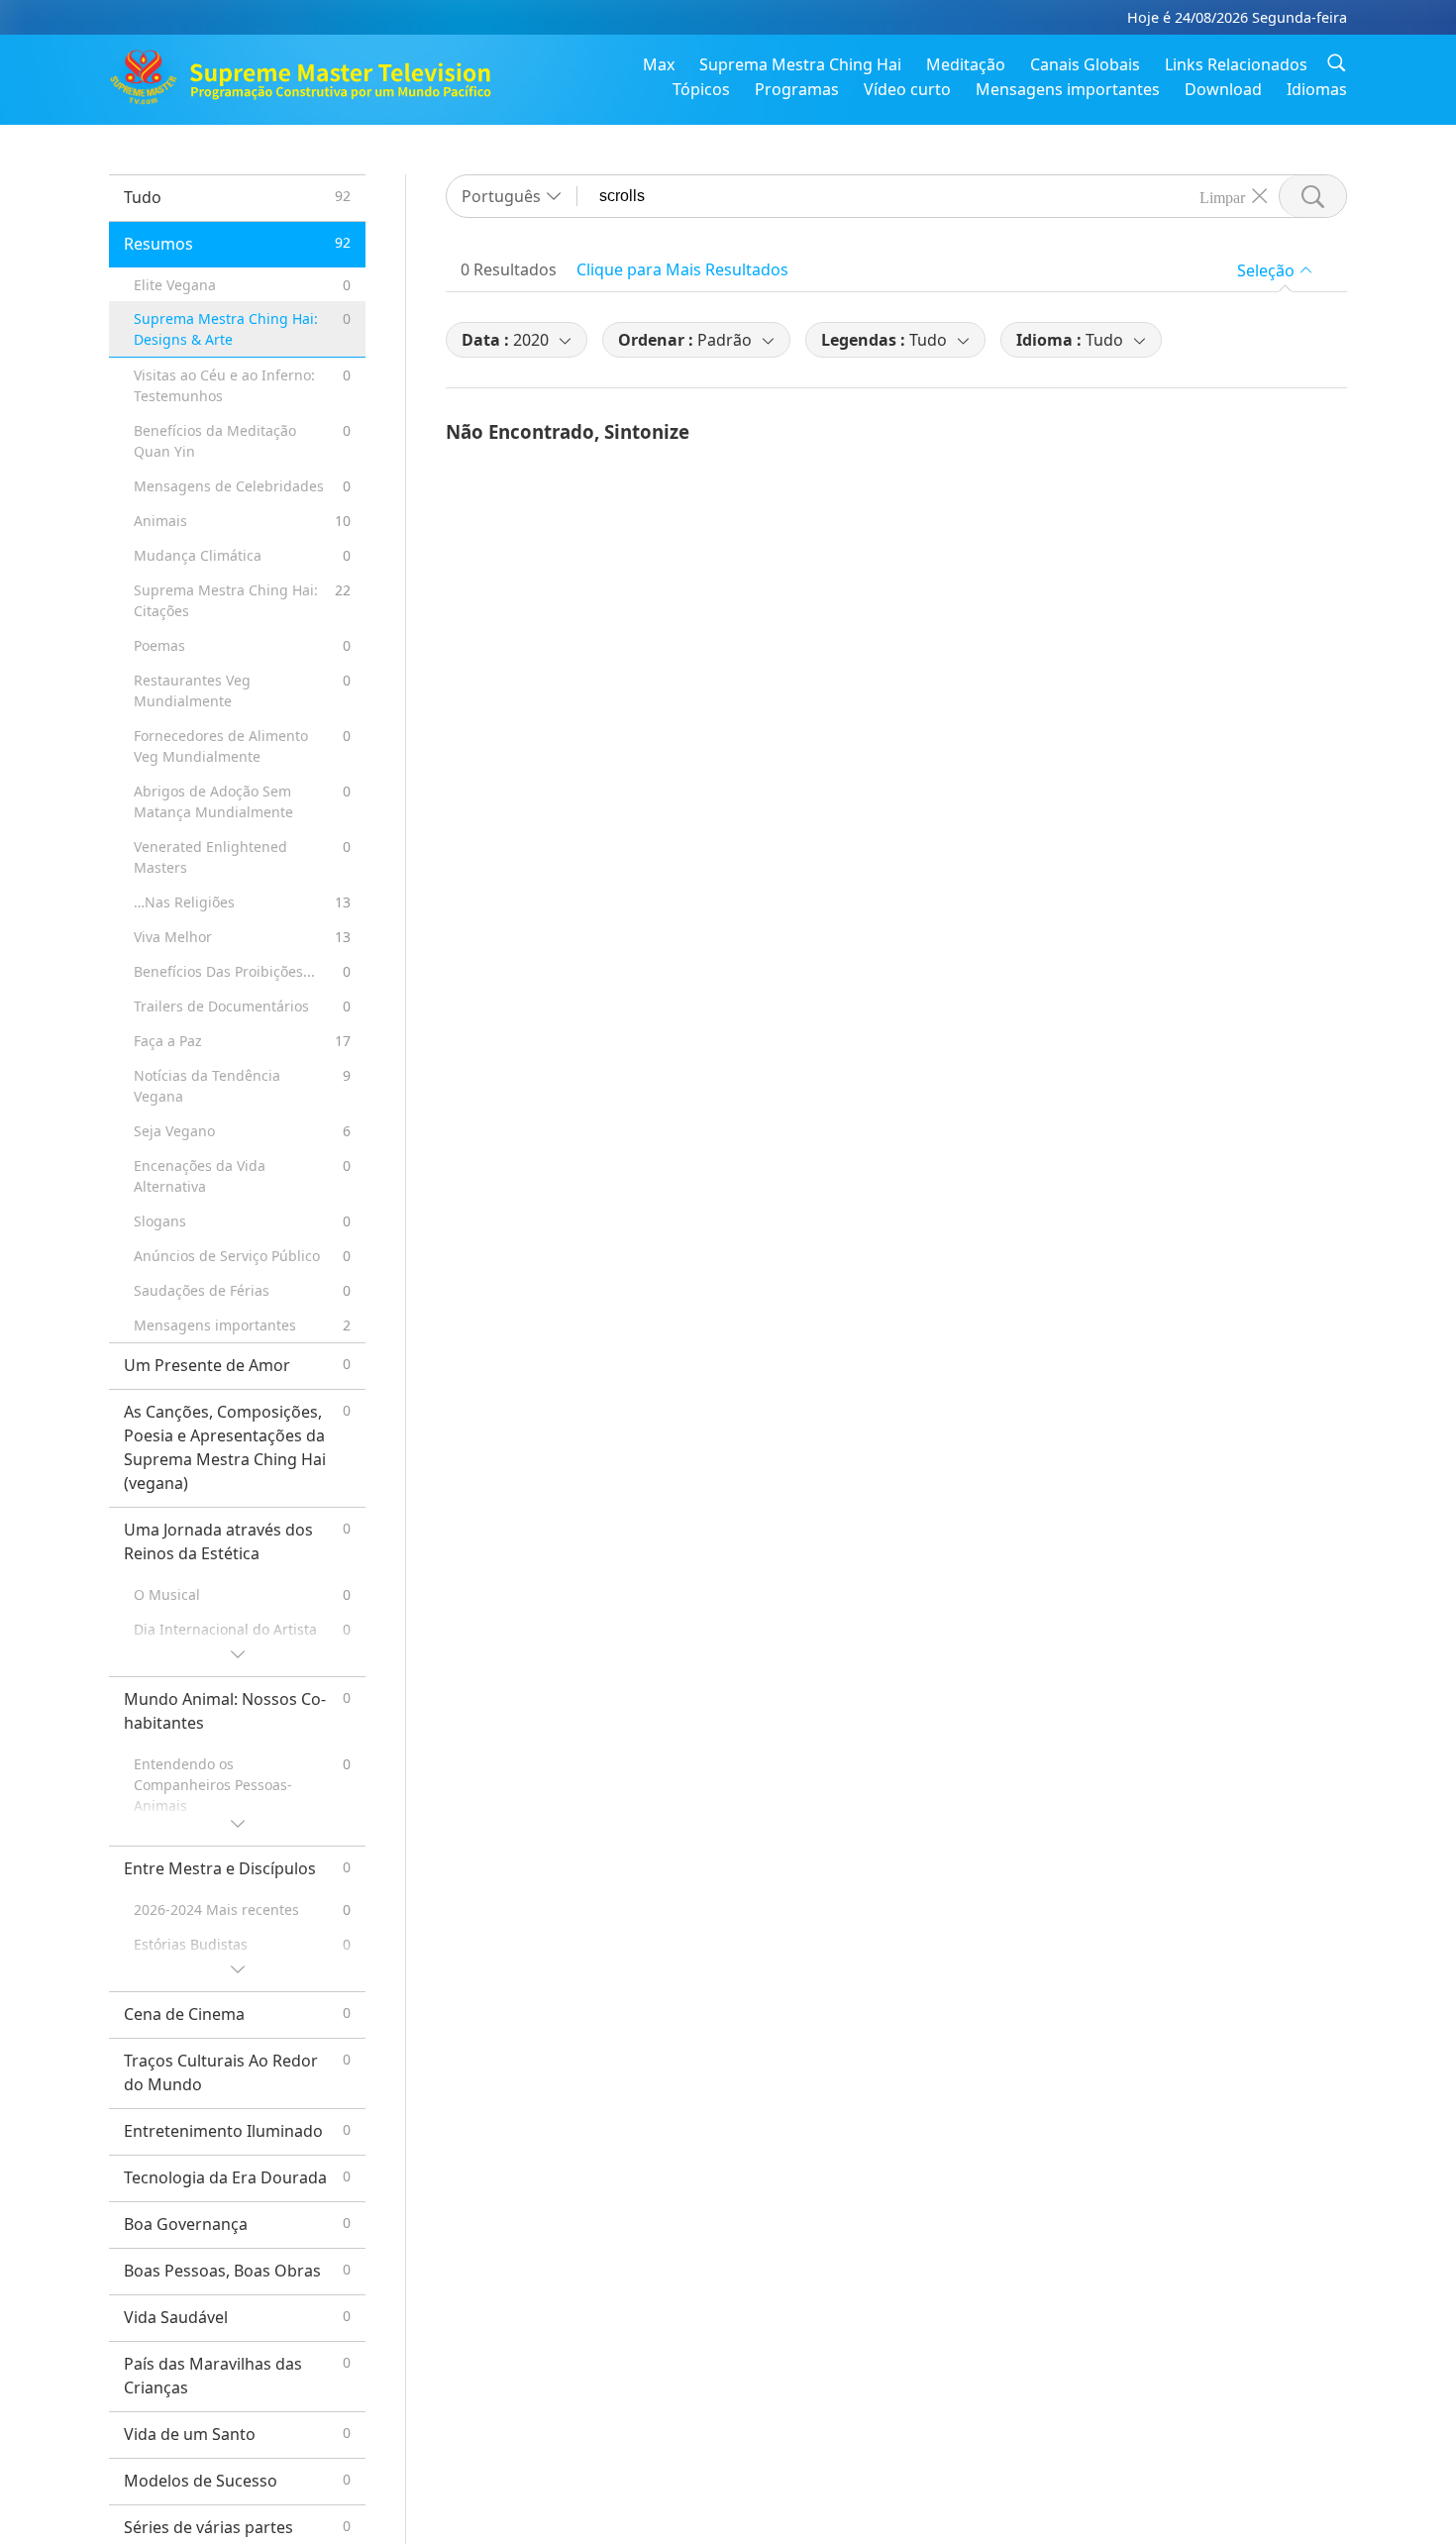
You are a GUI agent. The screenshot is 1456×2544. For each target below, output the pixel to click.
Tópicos (701, 89)
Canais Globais (1085, 64)
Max (659, 64)
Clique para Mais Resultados (682, 269)
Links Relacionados (1236, 64)
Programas (797, 89)
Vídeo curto (907, 89)
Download (1223, 89)
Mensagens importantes (1068, 89)
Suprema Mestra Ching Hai (800, 64)
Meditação (966, 64)
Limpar (1222, 196)
